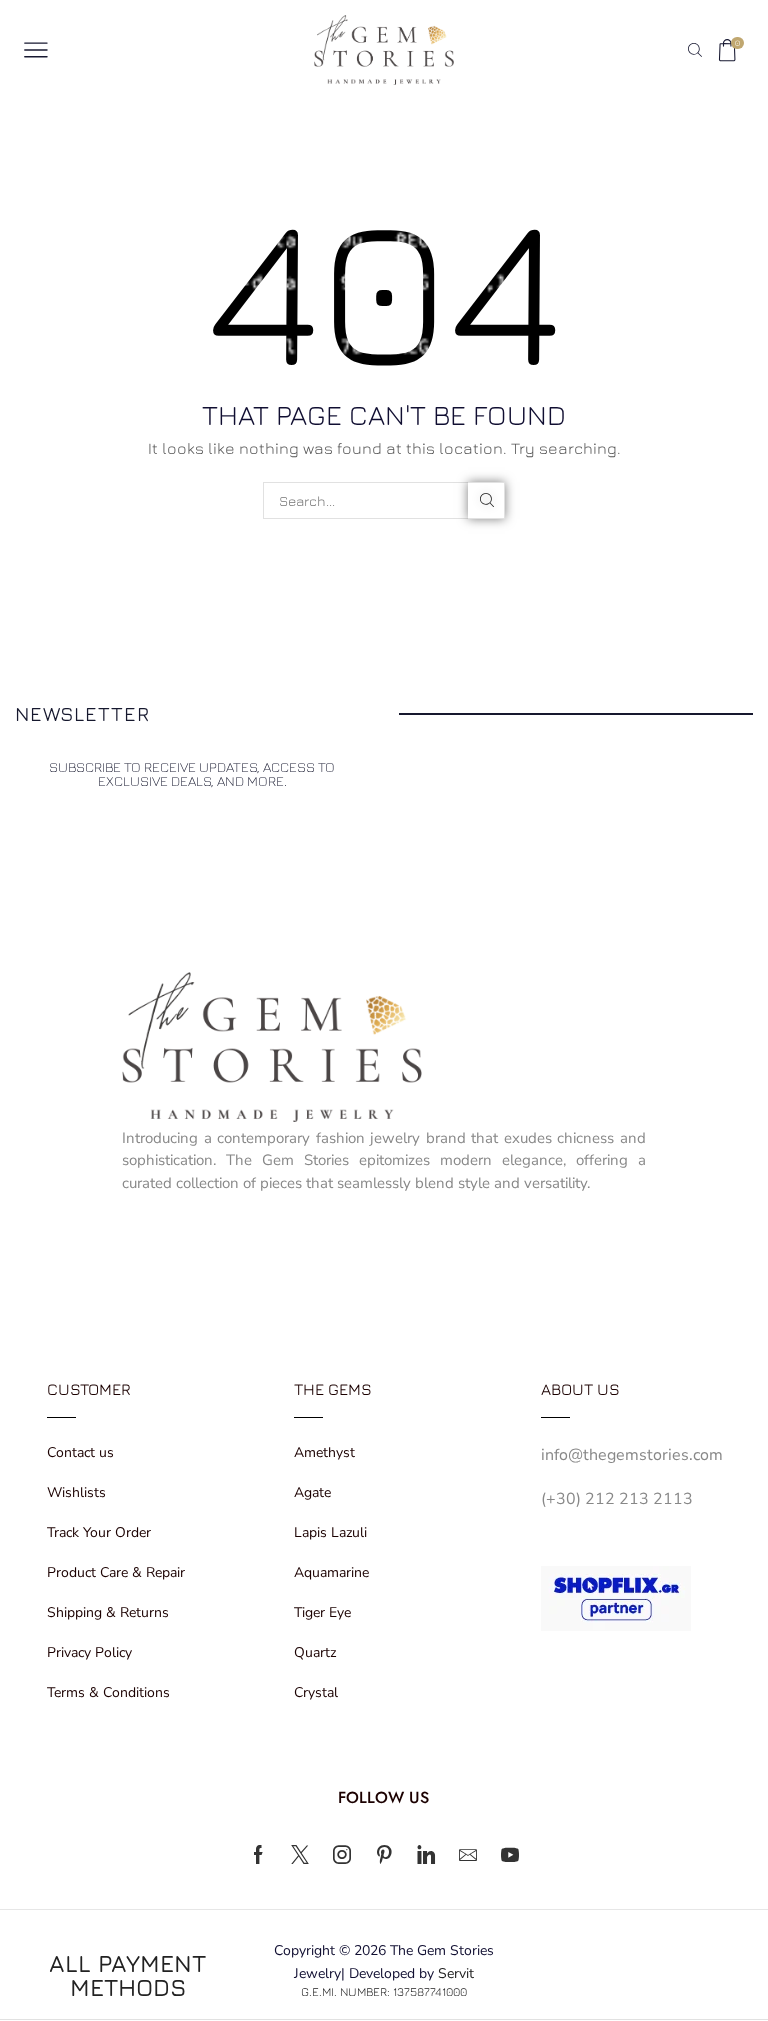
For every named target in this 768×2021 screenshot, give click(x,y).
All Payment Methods (127, 1975)
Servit (456, 1973)
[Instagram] (342, 1855)
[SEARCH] (486, 500)
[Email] (468, 1855)
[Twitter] (300, 1855)
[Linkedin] (426, 1855)
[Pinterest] (384, 1855)
